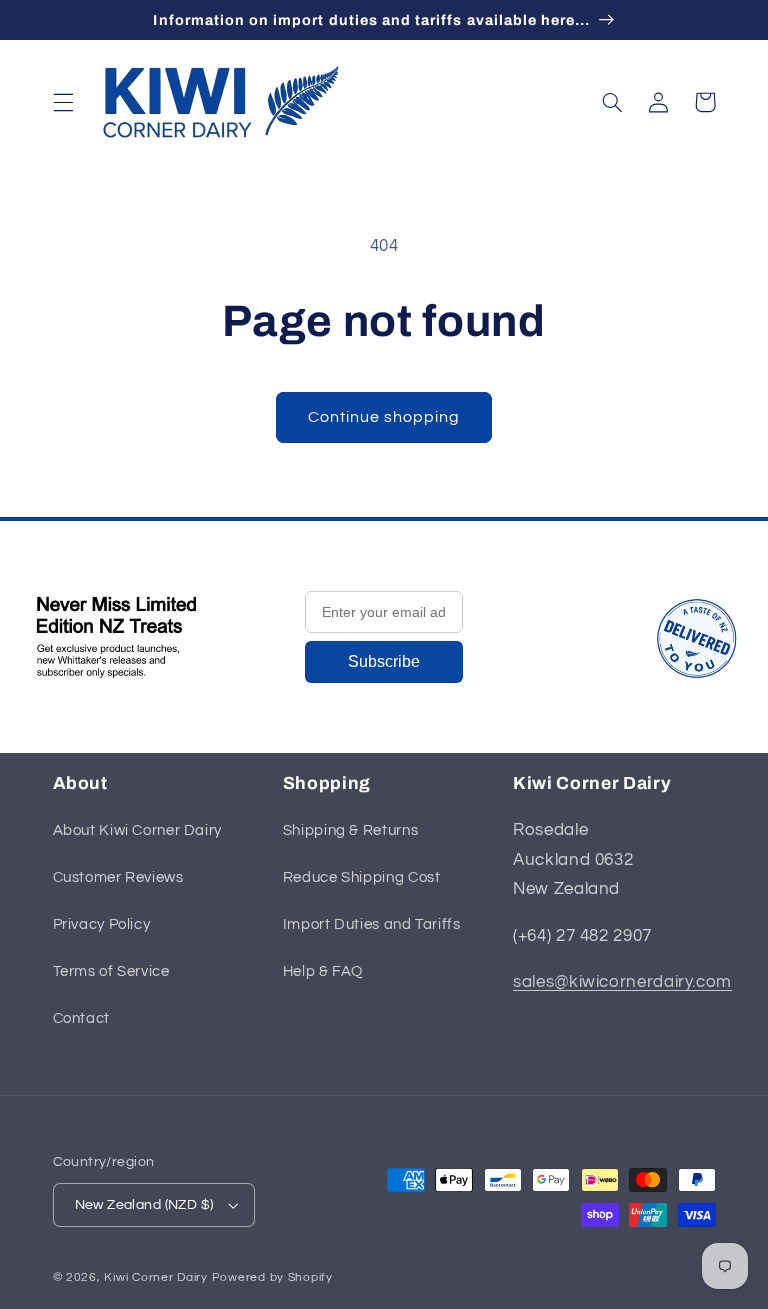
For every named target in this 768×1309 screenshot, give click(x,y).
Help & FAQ (323, 971)
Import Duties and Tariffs (372, 924)
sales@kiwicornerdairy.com (622, 982)
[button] (63, 102)
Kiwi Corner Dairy (156, 1277)
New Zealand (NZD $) (144, 1205)
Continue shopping (384, 417)
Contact (81, 1018)
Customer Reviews (118, 877)
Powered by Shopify (272, 1277)
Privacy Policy (102, 924)
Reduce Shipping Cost (362, 877)
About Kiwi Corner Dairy (138, 830)
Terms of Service (111, 971)
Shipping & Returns (350, 830)
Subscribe (384, 661)
